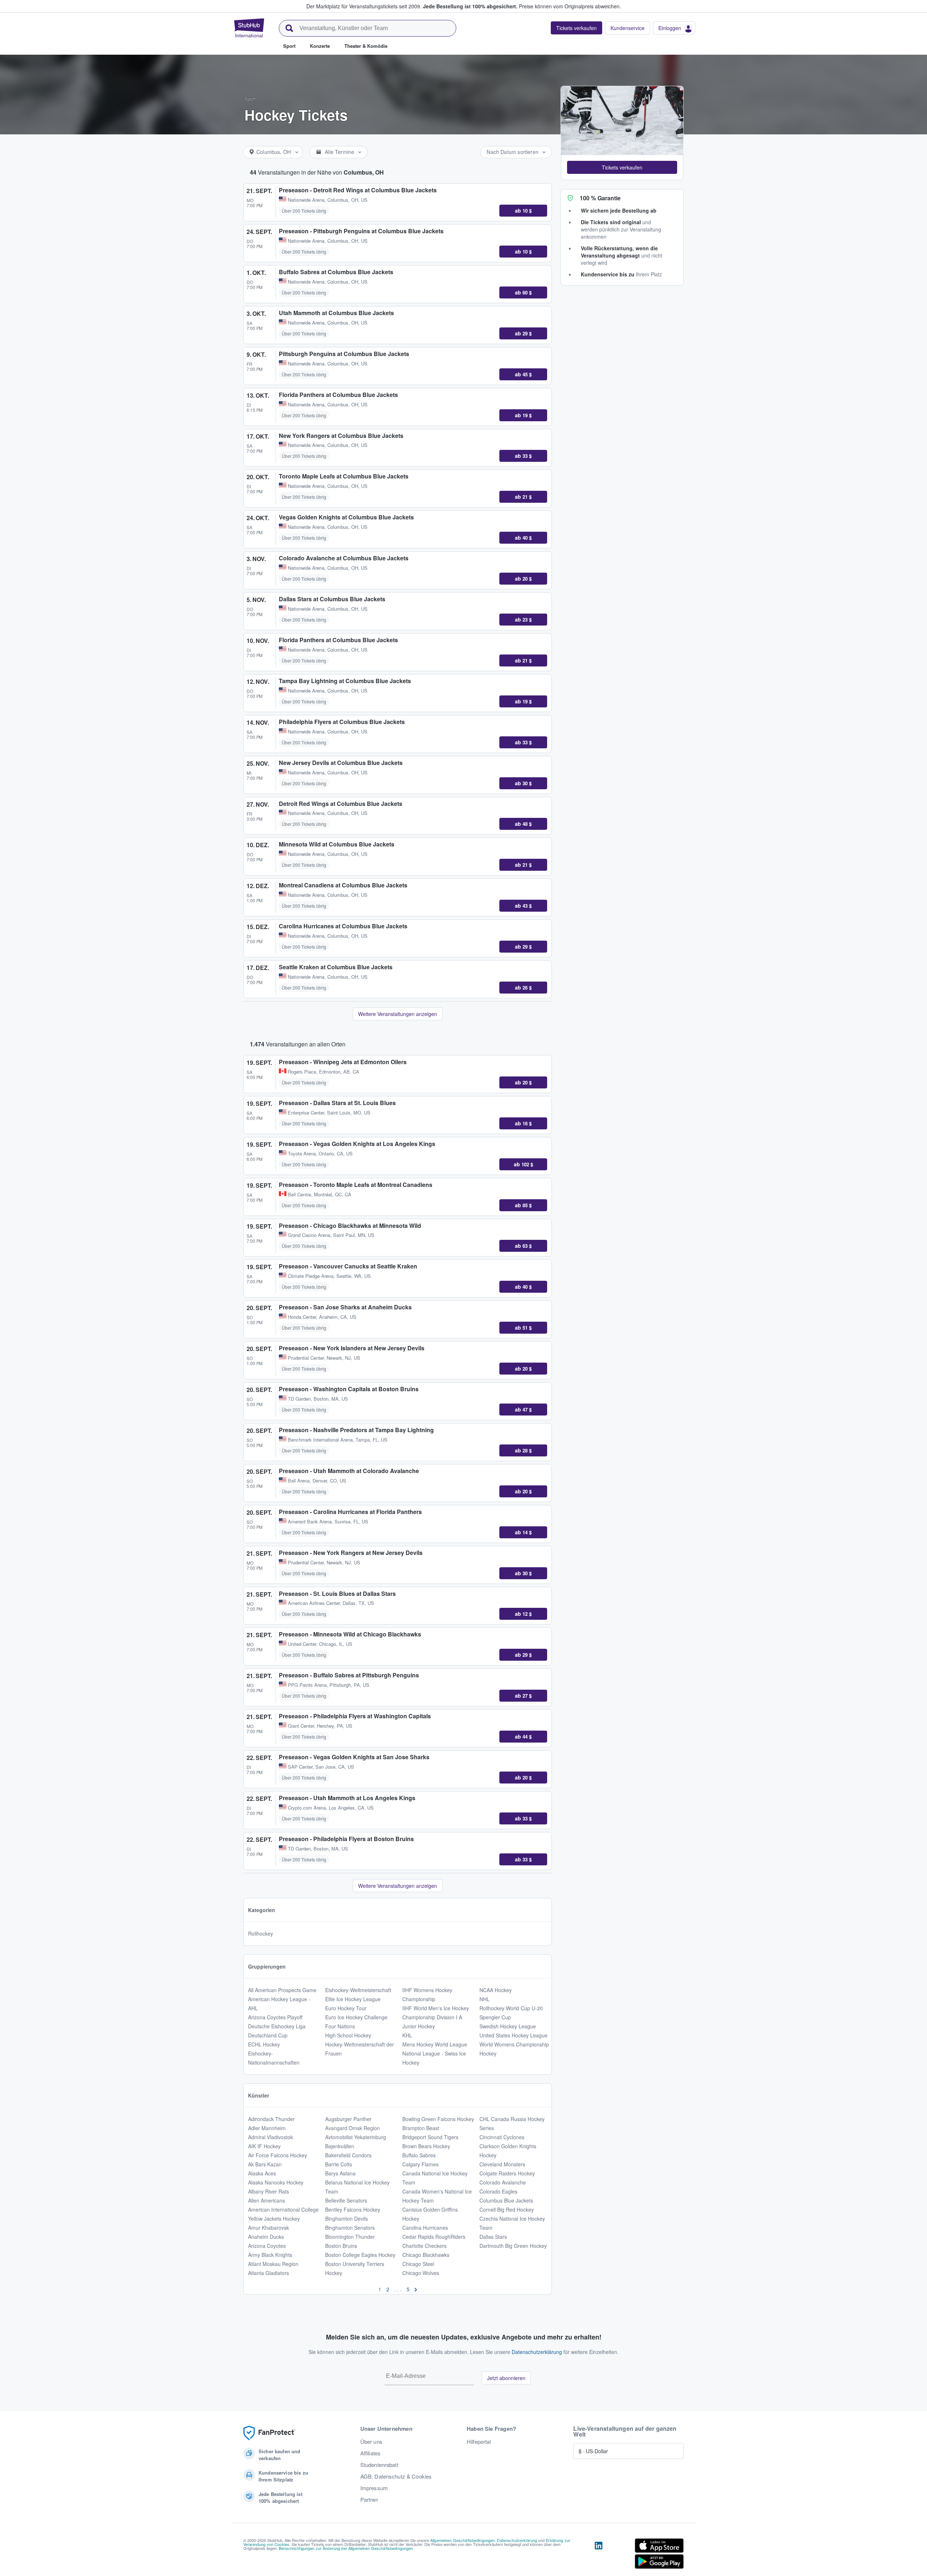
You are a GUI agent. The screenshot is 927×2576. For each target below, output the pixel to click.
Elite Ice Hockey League (353, 1999)
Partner (369, 2500)
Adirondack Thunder (271, 2119)
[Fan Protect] (269, 2433)
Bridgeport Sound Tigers (430, 2137)
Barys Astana (340, 2173)
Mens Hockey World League (435, 2044)
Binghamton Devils (347, 2219)
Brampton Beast (421, 2128)
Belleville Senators (346, 2200)
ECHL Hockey (264, 2044)
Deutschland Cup (268, 2035)
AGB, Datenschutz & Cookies (396, 2476)
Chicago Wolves (421, 2273)
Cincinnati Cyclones (502, 2137)
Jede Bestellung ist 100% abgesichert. (470, 6)
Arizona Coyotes (267, 2246)
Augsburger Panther (348, 2119)
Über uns (371, 2442)
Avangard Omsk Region (353, 2128)
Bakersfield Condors (348, 2155)
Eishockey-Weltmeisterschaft (358, 1990)
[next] (416, 2289)
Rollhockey (261, 1933)
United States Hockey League (513, 2035)
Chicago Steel (418, 2264)
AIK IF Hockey (264, 2146)
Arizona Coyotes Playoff (275, 2017)
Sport (250, 99)
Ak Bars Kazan (265, 2164)
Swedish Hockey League (508, 2026)
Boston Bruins (341, 2246)
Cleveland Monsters (502, 2164)
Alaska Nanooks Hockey (276, 2182)
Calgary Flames (420, 2164)
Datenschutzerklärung (537, 2352)
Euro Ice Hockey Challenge (356, 2017)
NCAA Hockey (496, 1990)
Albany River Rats (269, 2191)
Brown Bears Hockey (426, 2146)
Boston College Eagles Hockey (360, 2255)
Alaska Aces (262, 2173)
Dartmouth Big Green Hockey (513, 2246)
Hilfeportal (479, 2442)
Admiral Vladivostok (270, 2137)
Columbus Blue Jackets (506, 2200)
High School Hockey (348, 2035)
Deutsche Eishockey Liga (277, 2026)
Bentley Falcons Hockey (353, 2209)
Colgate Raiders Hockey (507, 2173)
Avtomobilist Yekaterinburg (356, 2137)
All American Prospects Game (282, 1990)
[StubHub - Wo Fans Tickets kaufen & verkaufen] (249, 28)
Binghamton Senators (350, 2228)
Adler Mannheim (267, 2128)
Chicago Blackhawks (426, 2255)
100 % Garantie (600, 198)
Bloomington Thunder (350, 2237)
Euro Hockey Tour (346, 2008)
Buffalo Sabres (419, 2155)
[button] (622, 167)
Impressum (374, 2488)
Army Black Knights (270, 2255)
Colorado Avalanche (503, 2182)
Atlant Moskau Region (273, 2264)
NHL (485, 1999)
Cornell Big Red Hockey (507, 2209)
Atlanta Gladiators (269, 2273)
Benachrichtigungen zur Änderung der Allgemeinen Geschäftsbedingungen (346, 2548)
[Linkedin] (599, 2555)
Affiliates (370, 2453)
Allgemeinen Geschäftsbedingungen (462, 2540)
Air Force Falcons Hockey (278, 2155)
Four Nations (340, 2026)
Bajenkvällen (340, 2146)
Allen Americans (267, 2200)
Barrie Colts (339, 2164)
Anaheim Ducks (266, 2237)
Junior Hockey (419, 2026)
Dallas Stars (493, 2237)
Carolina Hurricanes (425, 2228)
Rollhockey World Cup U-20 (511, 2008)
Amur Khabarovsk (269, 2228)
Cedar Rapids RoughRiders (434, 2237)
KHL (407, 2035)
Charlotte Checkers (424, 2246)
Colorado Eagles (498, 2191)
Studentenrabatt (379, 2465)
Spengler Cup (495, 2017)
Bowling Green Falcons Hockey (438, 2119)
